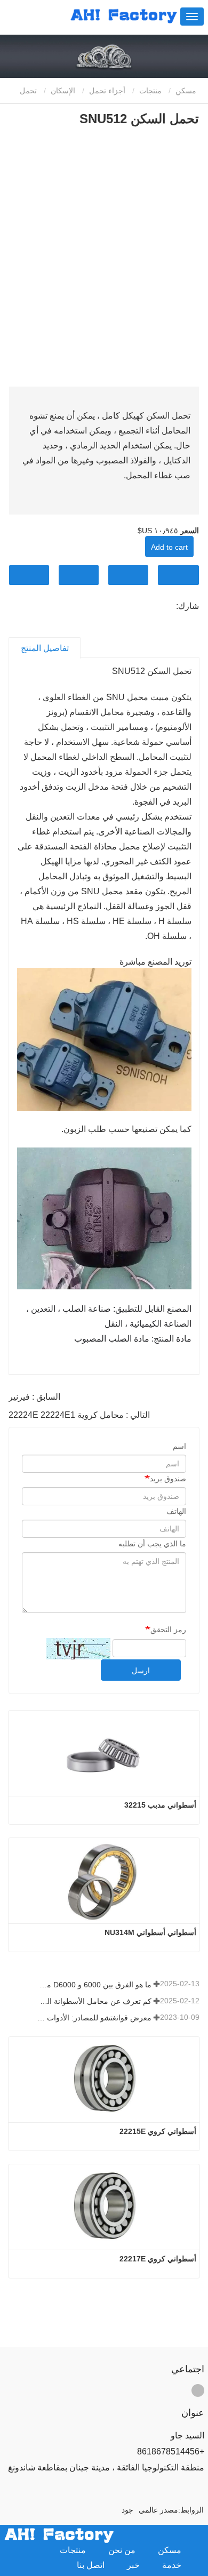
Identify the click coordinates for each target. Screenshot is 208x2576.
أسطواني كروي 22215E (158, 2131)
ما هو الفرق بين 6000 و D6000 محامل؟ (94, 1985)
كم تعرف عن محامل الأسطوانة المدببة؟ (94, 2001)
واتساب (29, 575)
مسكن (187, 91)
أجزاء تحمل (107, 91)
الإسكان (63, 91)
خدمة (172, 2565)
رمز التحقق (168, 1630)
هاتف (79, 575)
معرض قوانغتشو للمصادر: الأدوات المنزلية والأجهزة (94, 2018)
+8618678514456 (171, 2451)
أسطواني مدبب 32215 (160, 1805)
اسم (179, 1446)
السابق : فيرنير (34, 1397)
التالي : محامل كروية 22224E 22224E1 (79, 1415)
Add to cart (169, 547)
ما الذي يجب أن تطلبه (152, 1544)
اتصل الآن (178, 575)
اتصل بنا (91, 2565)
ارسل (141, 1671)
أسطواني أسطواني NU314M (150, 1932)
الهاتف (176, 1511)
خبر (133, 2565)
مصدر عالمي (158, 2510)
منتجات (150, 91)
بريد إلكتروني (128, 575)
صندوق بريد (168, 1479)
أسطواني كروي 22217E (158, 2259)
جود (127, 2510)
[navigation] (192, 17)
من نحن (122, 2550)
